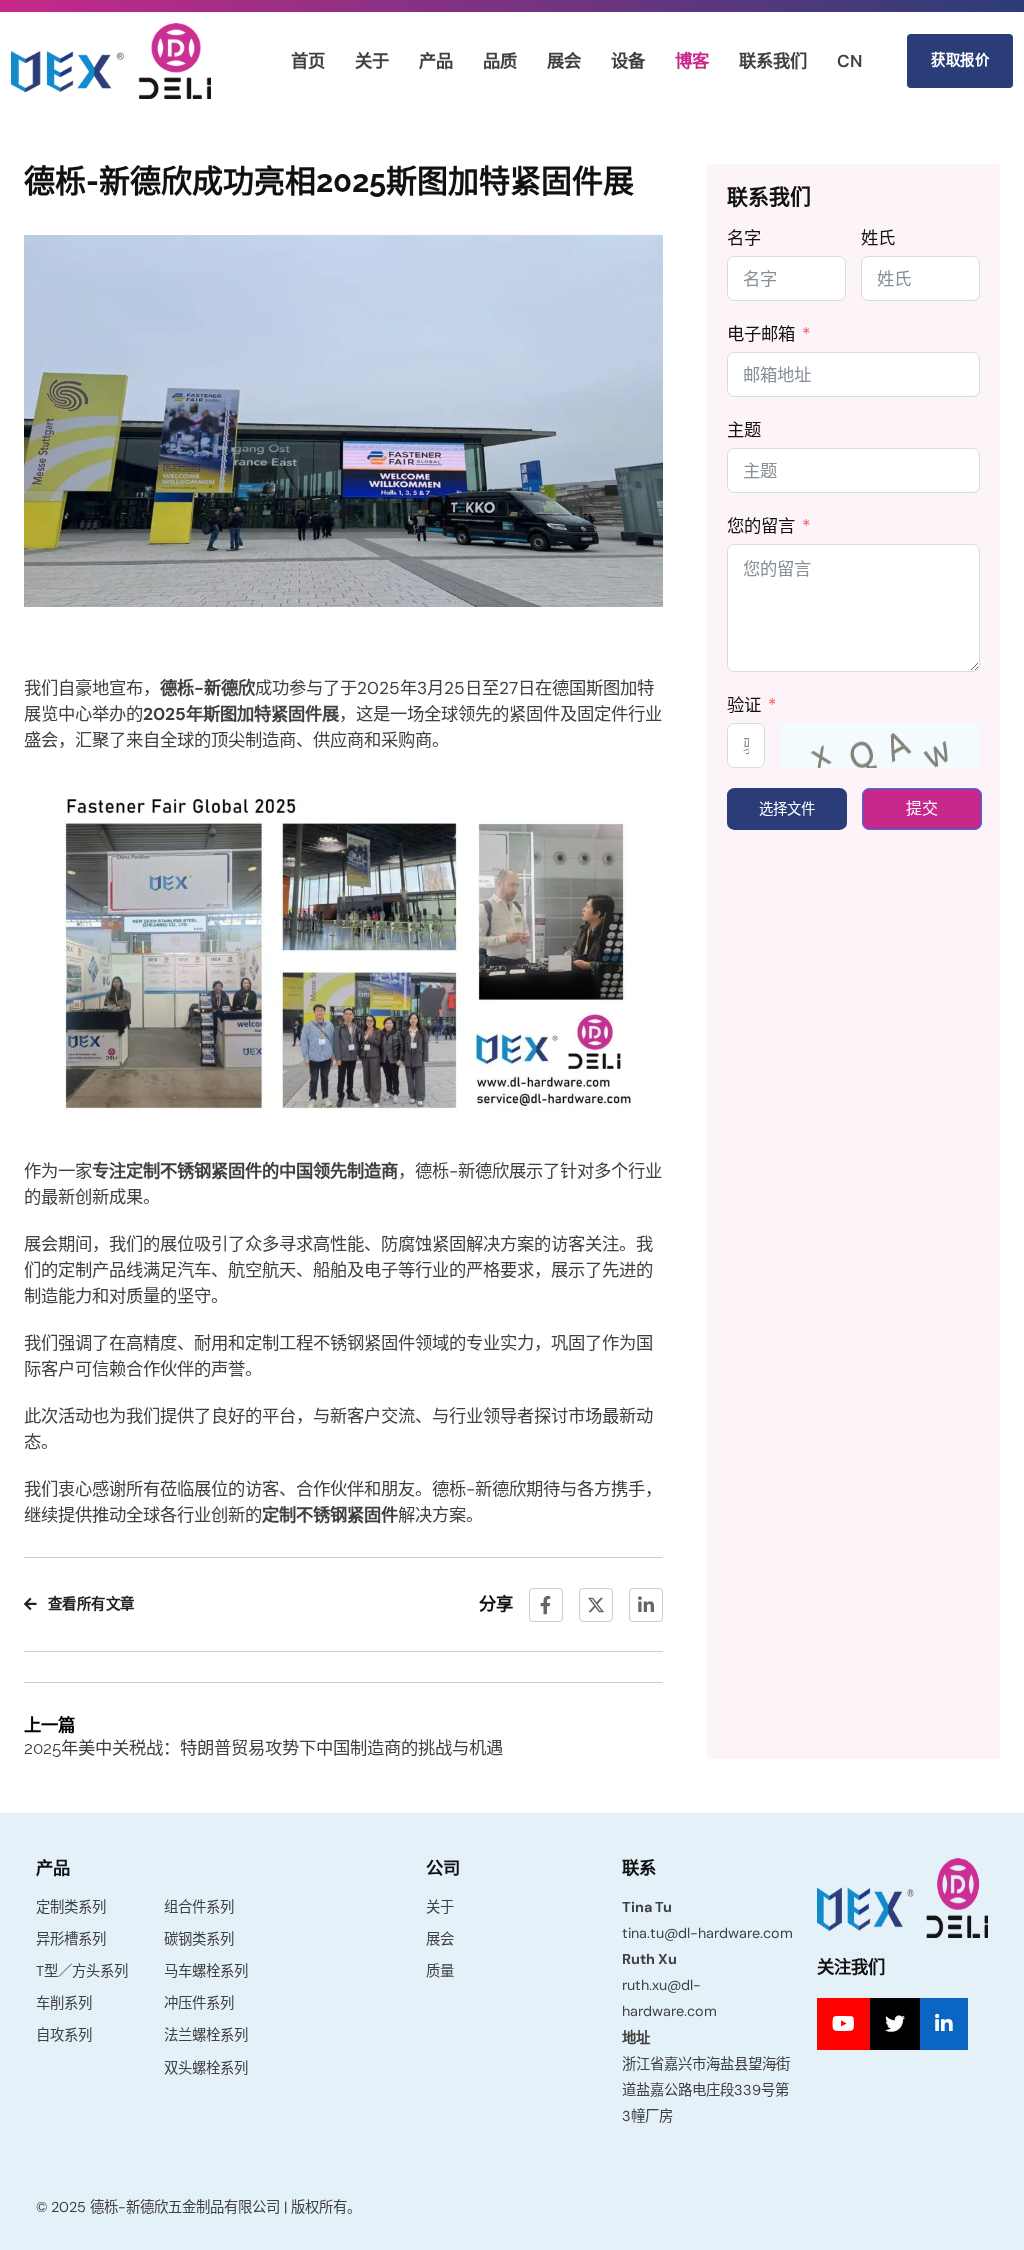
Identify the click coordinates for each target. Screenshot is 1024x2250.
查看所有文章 (91, 1604)
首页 (308, 61)
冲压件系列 (199, 2003)
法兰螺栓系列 (206, 2035)
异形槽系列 (71, 1939)
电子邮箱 (761, 334)
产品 (436, 61)
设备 (628, 61)
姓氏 (878, 238)
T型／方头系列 (82, 1971)
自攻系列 (64, 2035)
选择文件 (787, 809)
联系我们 (773, 61)
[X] (596, 1605)
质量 (440, 1971)
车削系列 (64, 2003)
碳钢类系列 (199, 1939)
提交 (922, 808)
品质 (500, 61)
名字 (744, 238)
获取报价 (960, 60)
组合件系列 (199, 1907)
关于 (372, 61)
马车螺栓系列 (206, 1971)
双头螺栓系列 (206, 2068)
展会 (564, 61)
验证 (744, 705)
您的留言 (761, 526)
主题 (744, 430)
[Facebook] (546, 1605)
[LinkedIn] (646, 1605)
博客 (692, 61)
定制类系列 (71, 1907)
